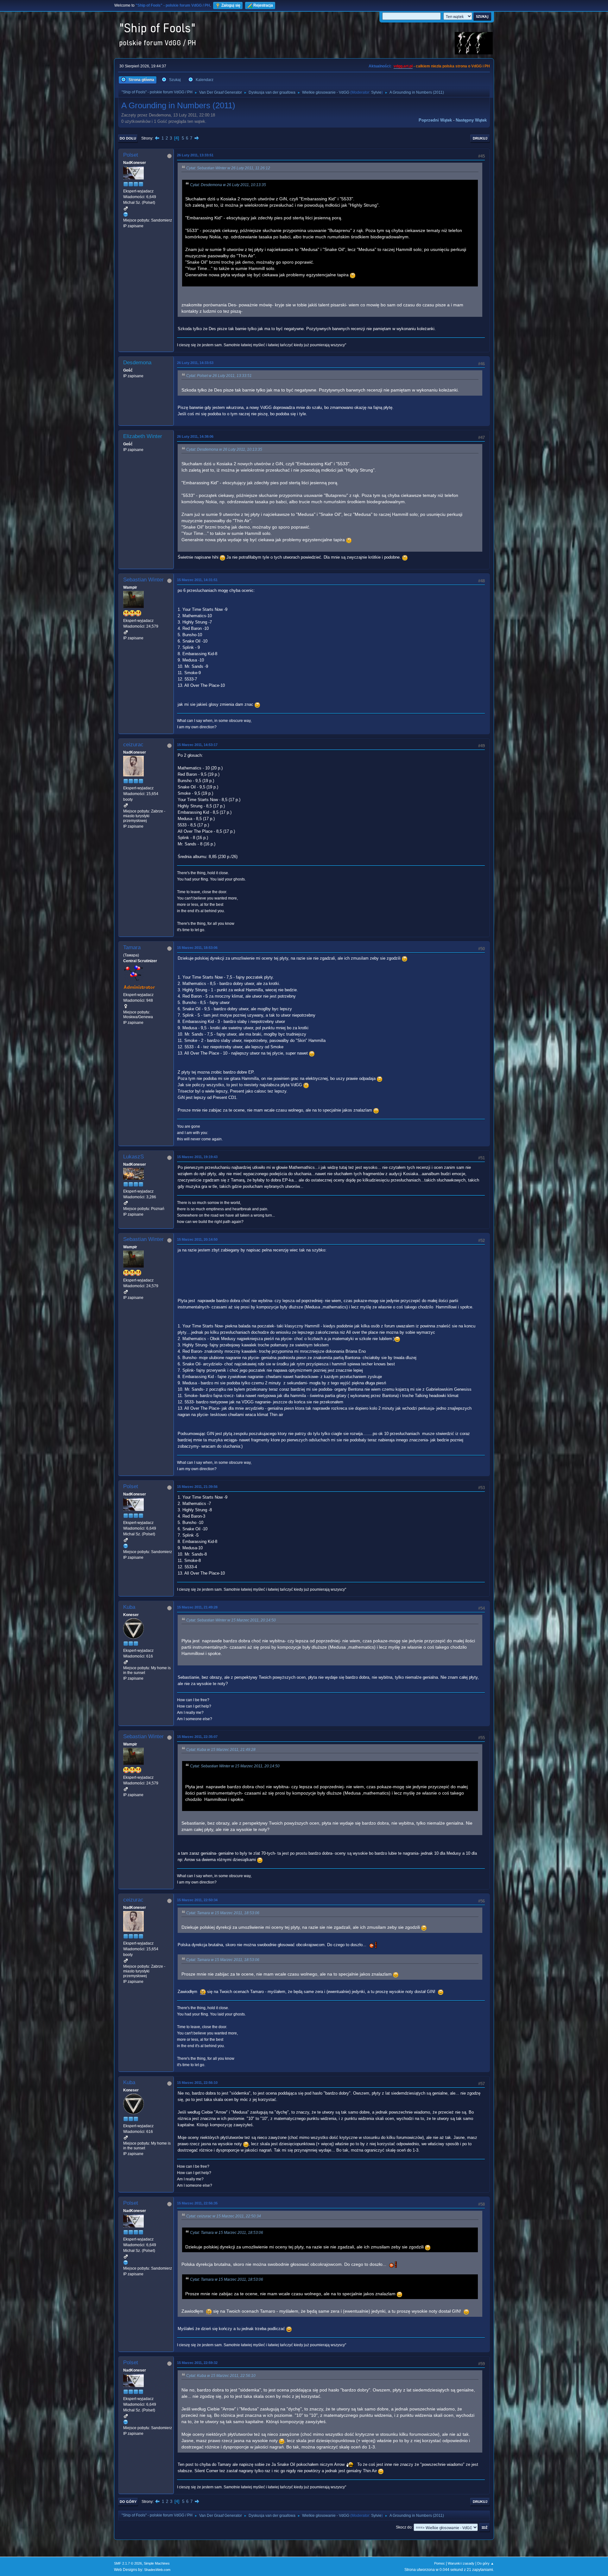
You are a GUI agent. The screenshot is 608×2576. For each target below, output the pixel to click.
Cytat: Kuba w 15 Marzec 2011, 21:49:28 (221, 1750)
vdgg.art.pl (403, 66)
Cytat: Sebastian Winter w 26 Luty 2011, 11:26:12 (228, 168)
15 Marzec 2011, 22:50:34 (197, 1900)
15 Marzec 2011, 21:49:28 (197, 1607)
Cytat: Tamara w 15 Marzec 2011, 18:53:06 (223, 1913)
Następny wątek (471, 120)
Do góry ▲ (486, 2563)
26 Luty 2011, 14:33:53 (195, 363)
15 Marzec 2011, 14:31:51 (197, 580)
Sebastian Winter (143, 580)
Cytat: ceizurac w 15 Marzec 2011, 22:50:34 (224, 2216)
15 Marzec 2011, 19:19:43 (197, 1157)
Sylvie (376, 92)
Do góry (128, 2502)
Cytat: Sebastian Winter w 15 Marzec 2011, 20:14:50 (231, 1620)
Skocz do (404, 2527)
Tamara (132, 947)
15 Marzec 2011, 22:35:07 (197, 1737)
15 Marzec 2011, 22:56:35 (197, 2203)
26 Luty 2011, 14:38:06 (195, 436)
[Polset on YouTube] (126, 214)
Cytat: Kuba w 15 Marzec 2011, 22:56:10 (221, 2376)
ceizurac (133, 745)
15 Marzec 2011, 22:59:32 (197, 2363)
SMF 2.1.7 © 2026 (128, 2563)
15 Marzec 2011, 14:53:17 (197, 745)
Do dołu (128, 138)
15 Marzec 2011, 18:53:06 (197, 948)
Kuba (129, 1607)
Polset (131, 155)
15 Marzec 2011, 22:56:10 (197, 2083)
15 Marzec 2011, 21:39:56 (197, 1487)
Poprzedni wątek (435, 120)
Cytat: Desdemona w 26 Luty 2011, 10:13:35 (228, 185)
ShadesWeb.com (157, 2570)
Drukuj (480, 138)
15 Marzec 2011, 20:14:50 (197, 1239)
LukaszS (133, 1157)
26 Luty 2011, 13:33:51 (195, 155)
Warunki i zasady (461, 2563)
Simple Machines (157, 2563)
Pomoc (440, 2563)
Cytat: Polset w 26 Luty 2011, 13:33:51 (219, 376)
